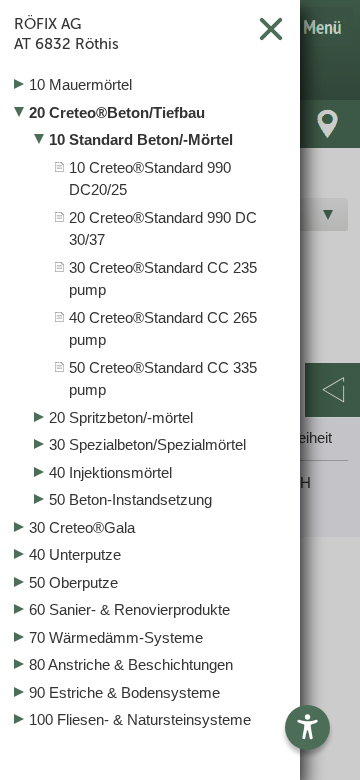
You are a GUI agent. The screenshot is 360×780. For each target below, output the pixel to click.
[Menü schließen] (271, 28)
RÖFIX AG (66, 34)
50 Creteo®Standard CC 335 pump (163, 379)
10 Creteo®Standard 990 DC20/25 (150, 179)
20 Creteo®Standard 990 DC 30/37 (163, 229)
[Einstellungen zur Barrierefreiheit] (307, 727)
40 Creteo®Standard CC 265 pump (163, 329)
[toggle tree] (150, 86)
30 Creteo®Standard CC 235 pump (163, 279)
